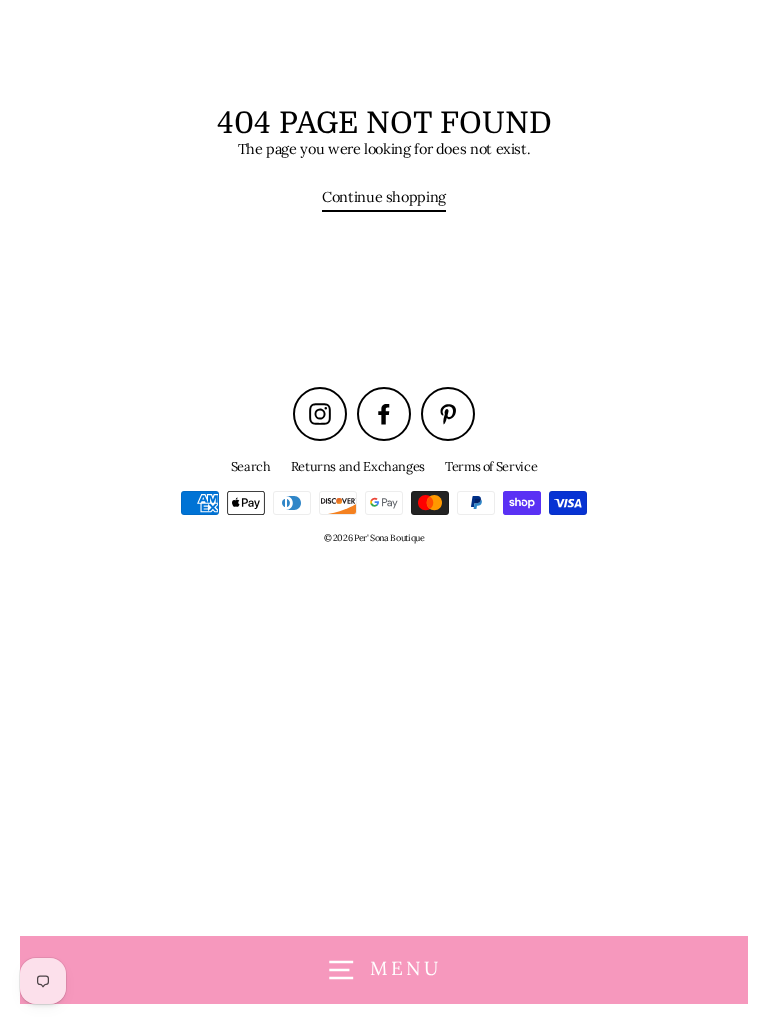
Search (251, 466)
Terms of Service (491, 466)
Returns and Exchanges (358, 466)
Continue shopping (384, 196)
